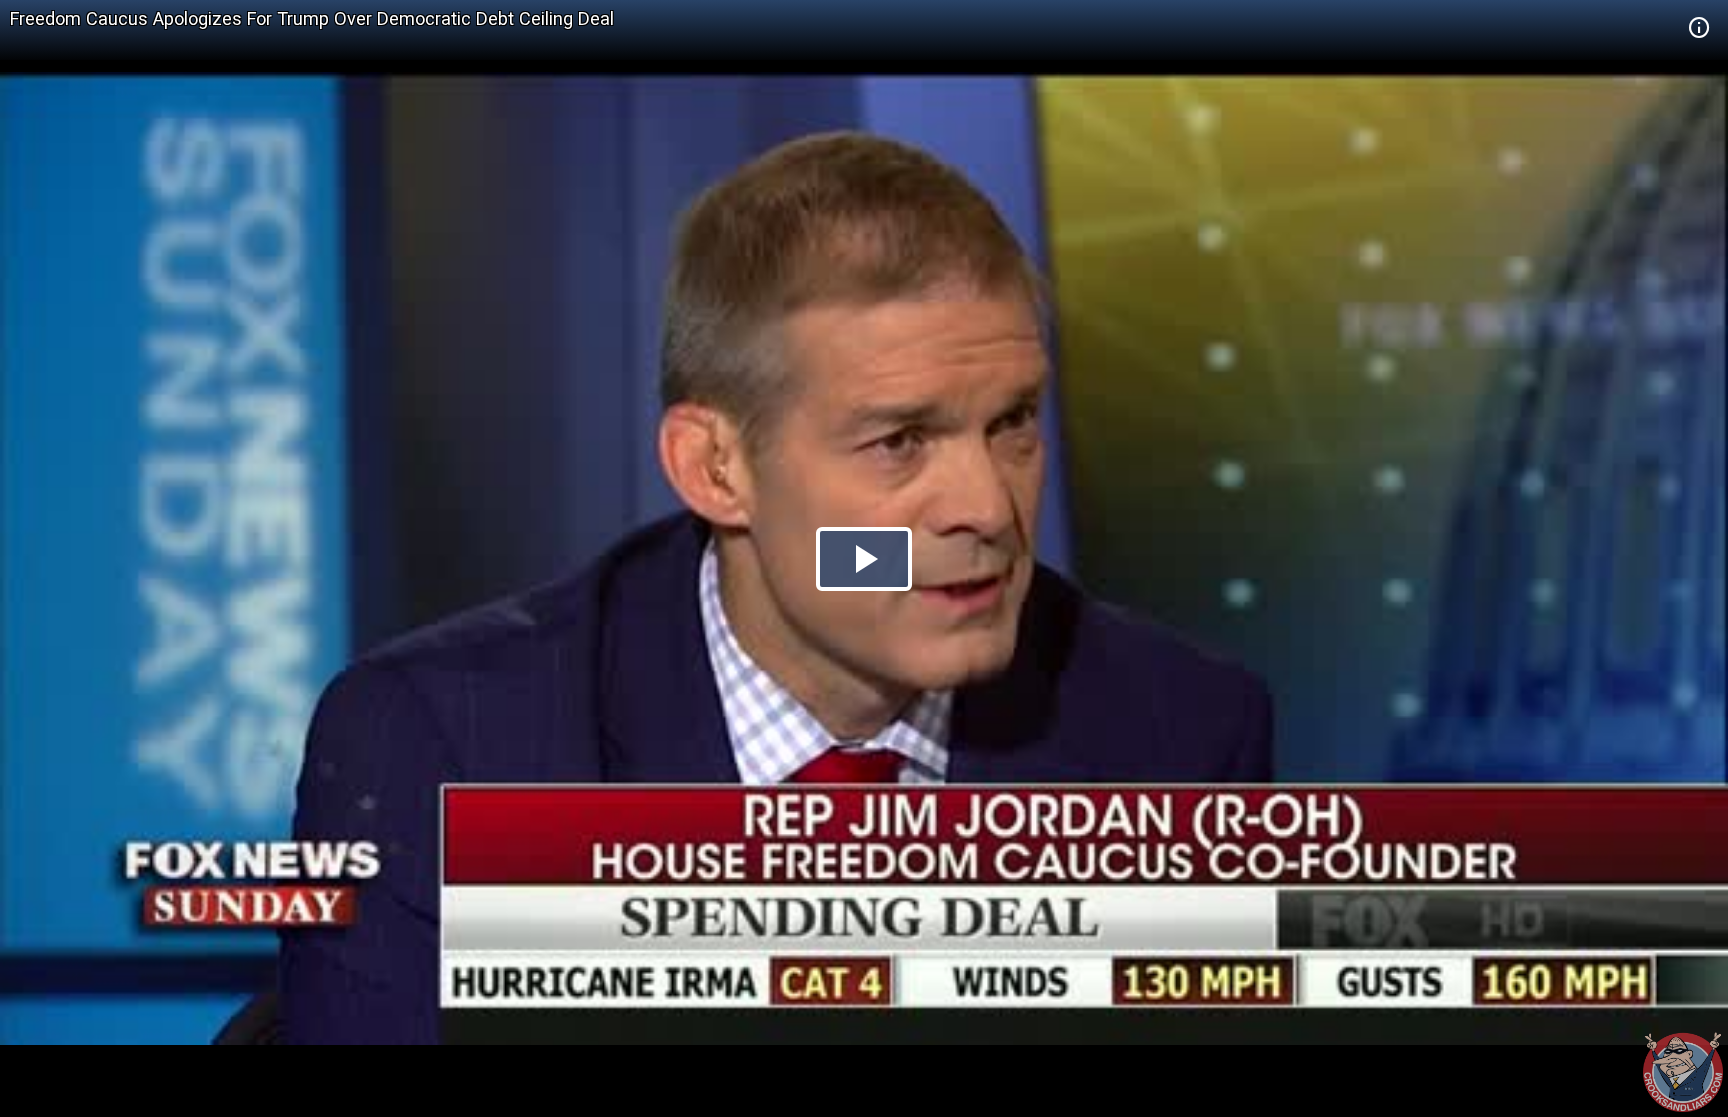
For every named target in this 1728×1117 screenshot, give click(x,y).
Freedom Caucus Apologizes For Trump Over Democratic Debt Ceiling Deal (312, 18)
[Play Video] (864, 559)
